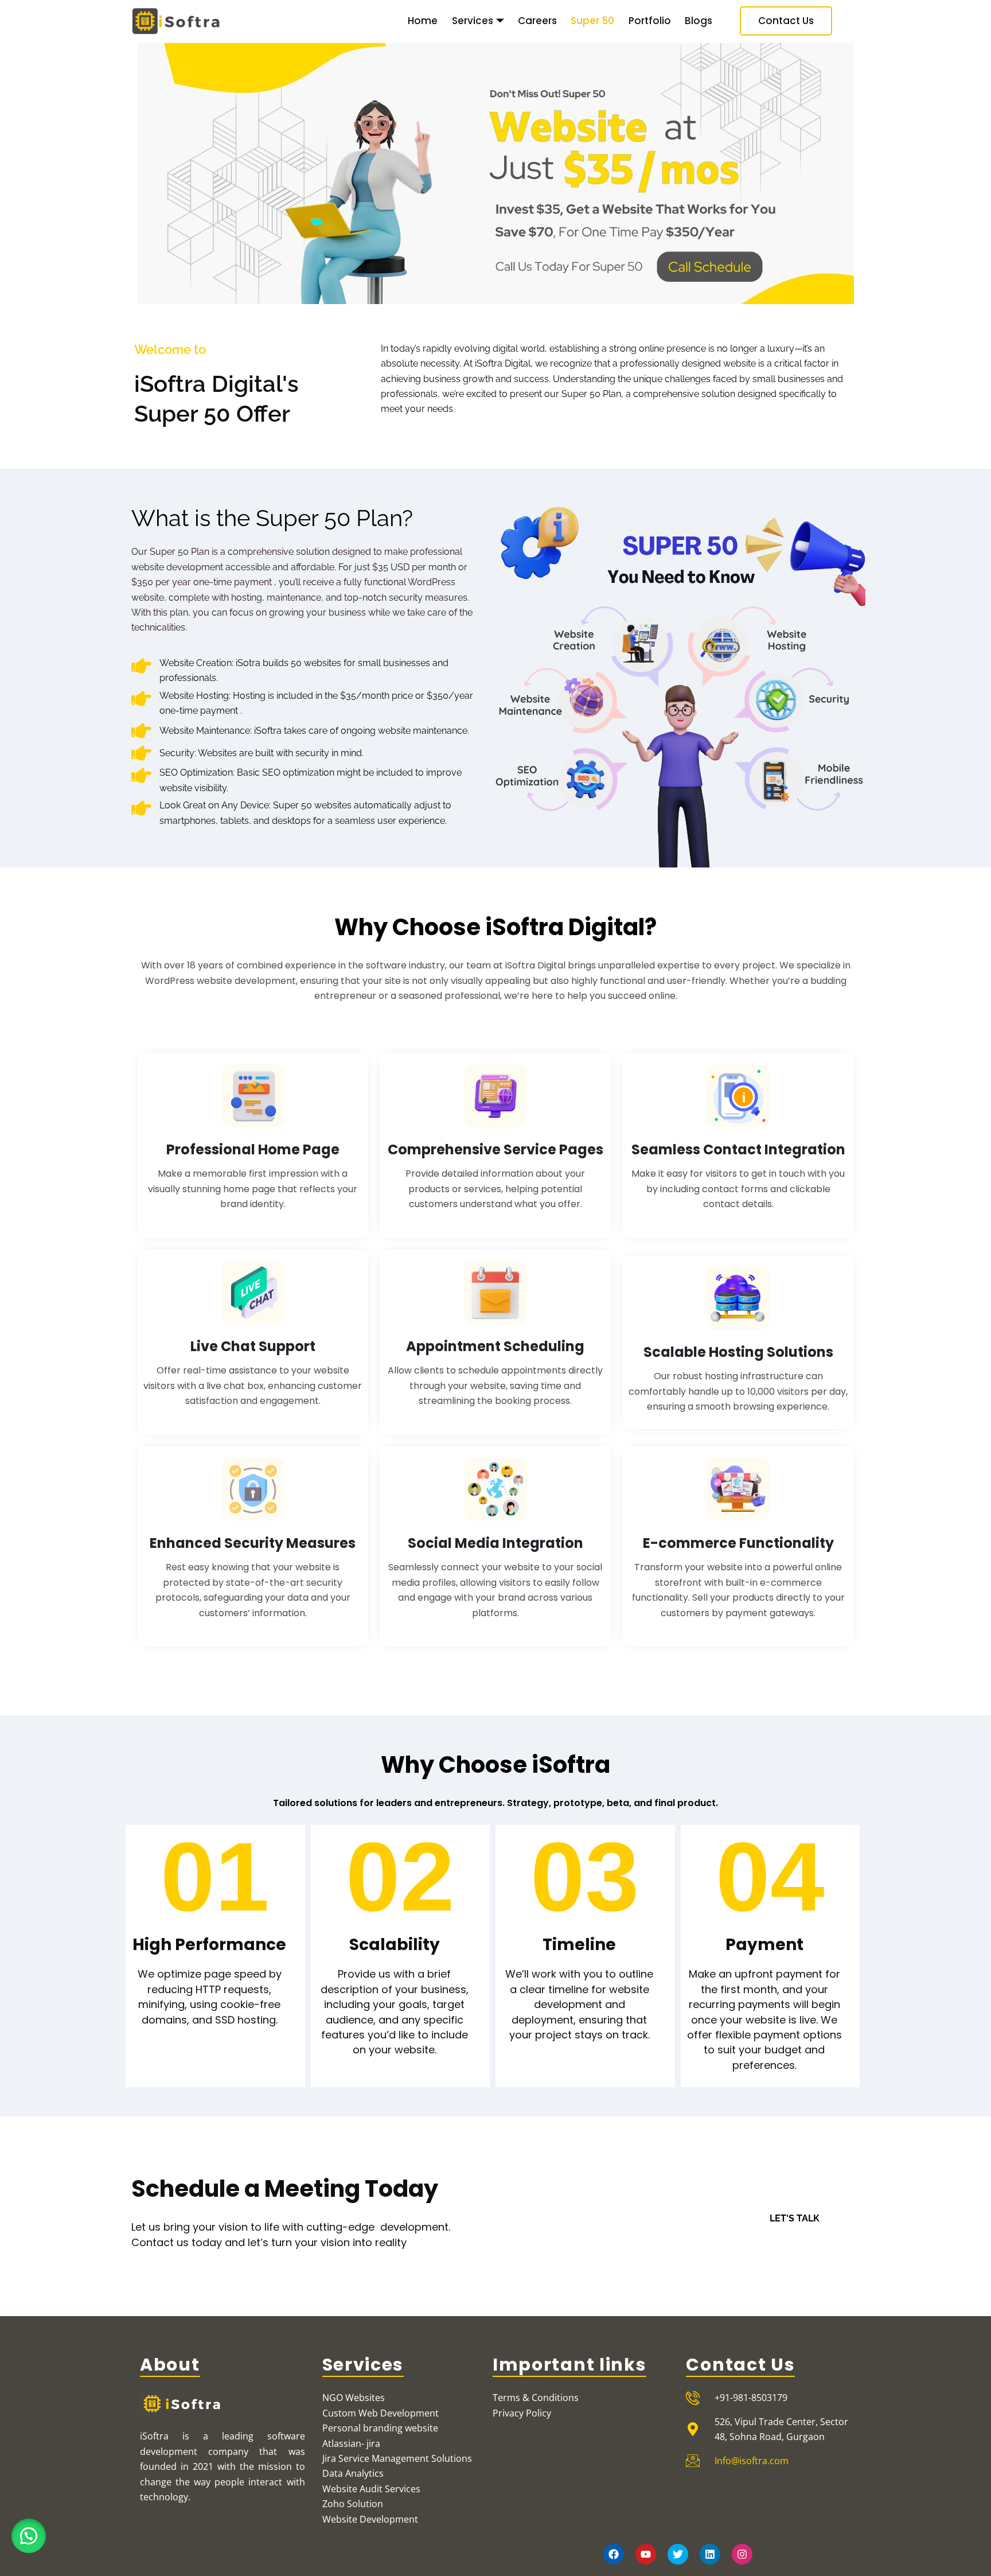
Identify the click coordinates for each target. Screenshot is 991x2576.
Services (473, 21)
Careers (537, 21)
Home (423, 21)
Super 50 (592, 21)
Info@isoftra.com (752, 2461)
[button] (29, 2536)
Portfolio (650, 21)
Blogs (699, 21)
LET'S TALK (795, 2218)
